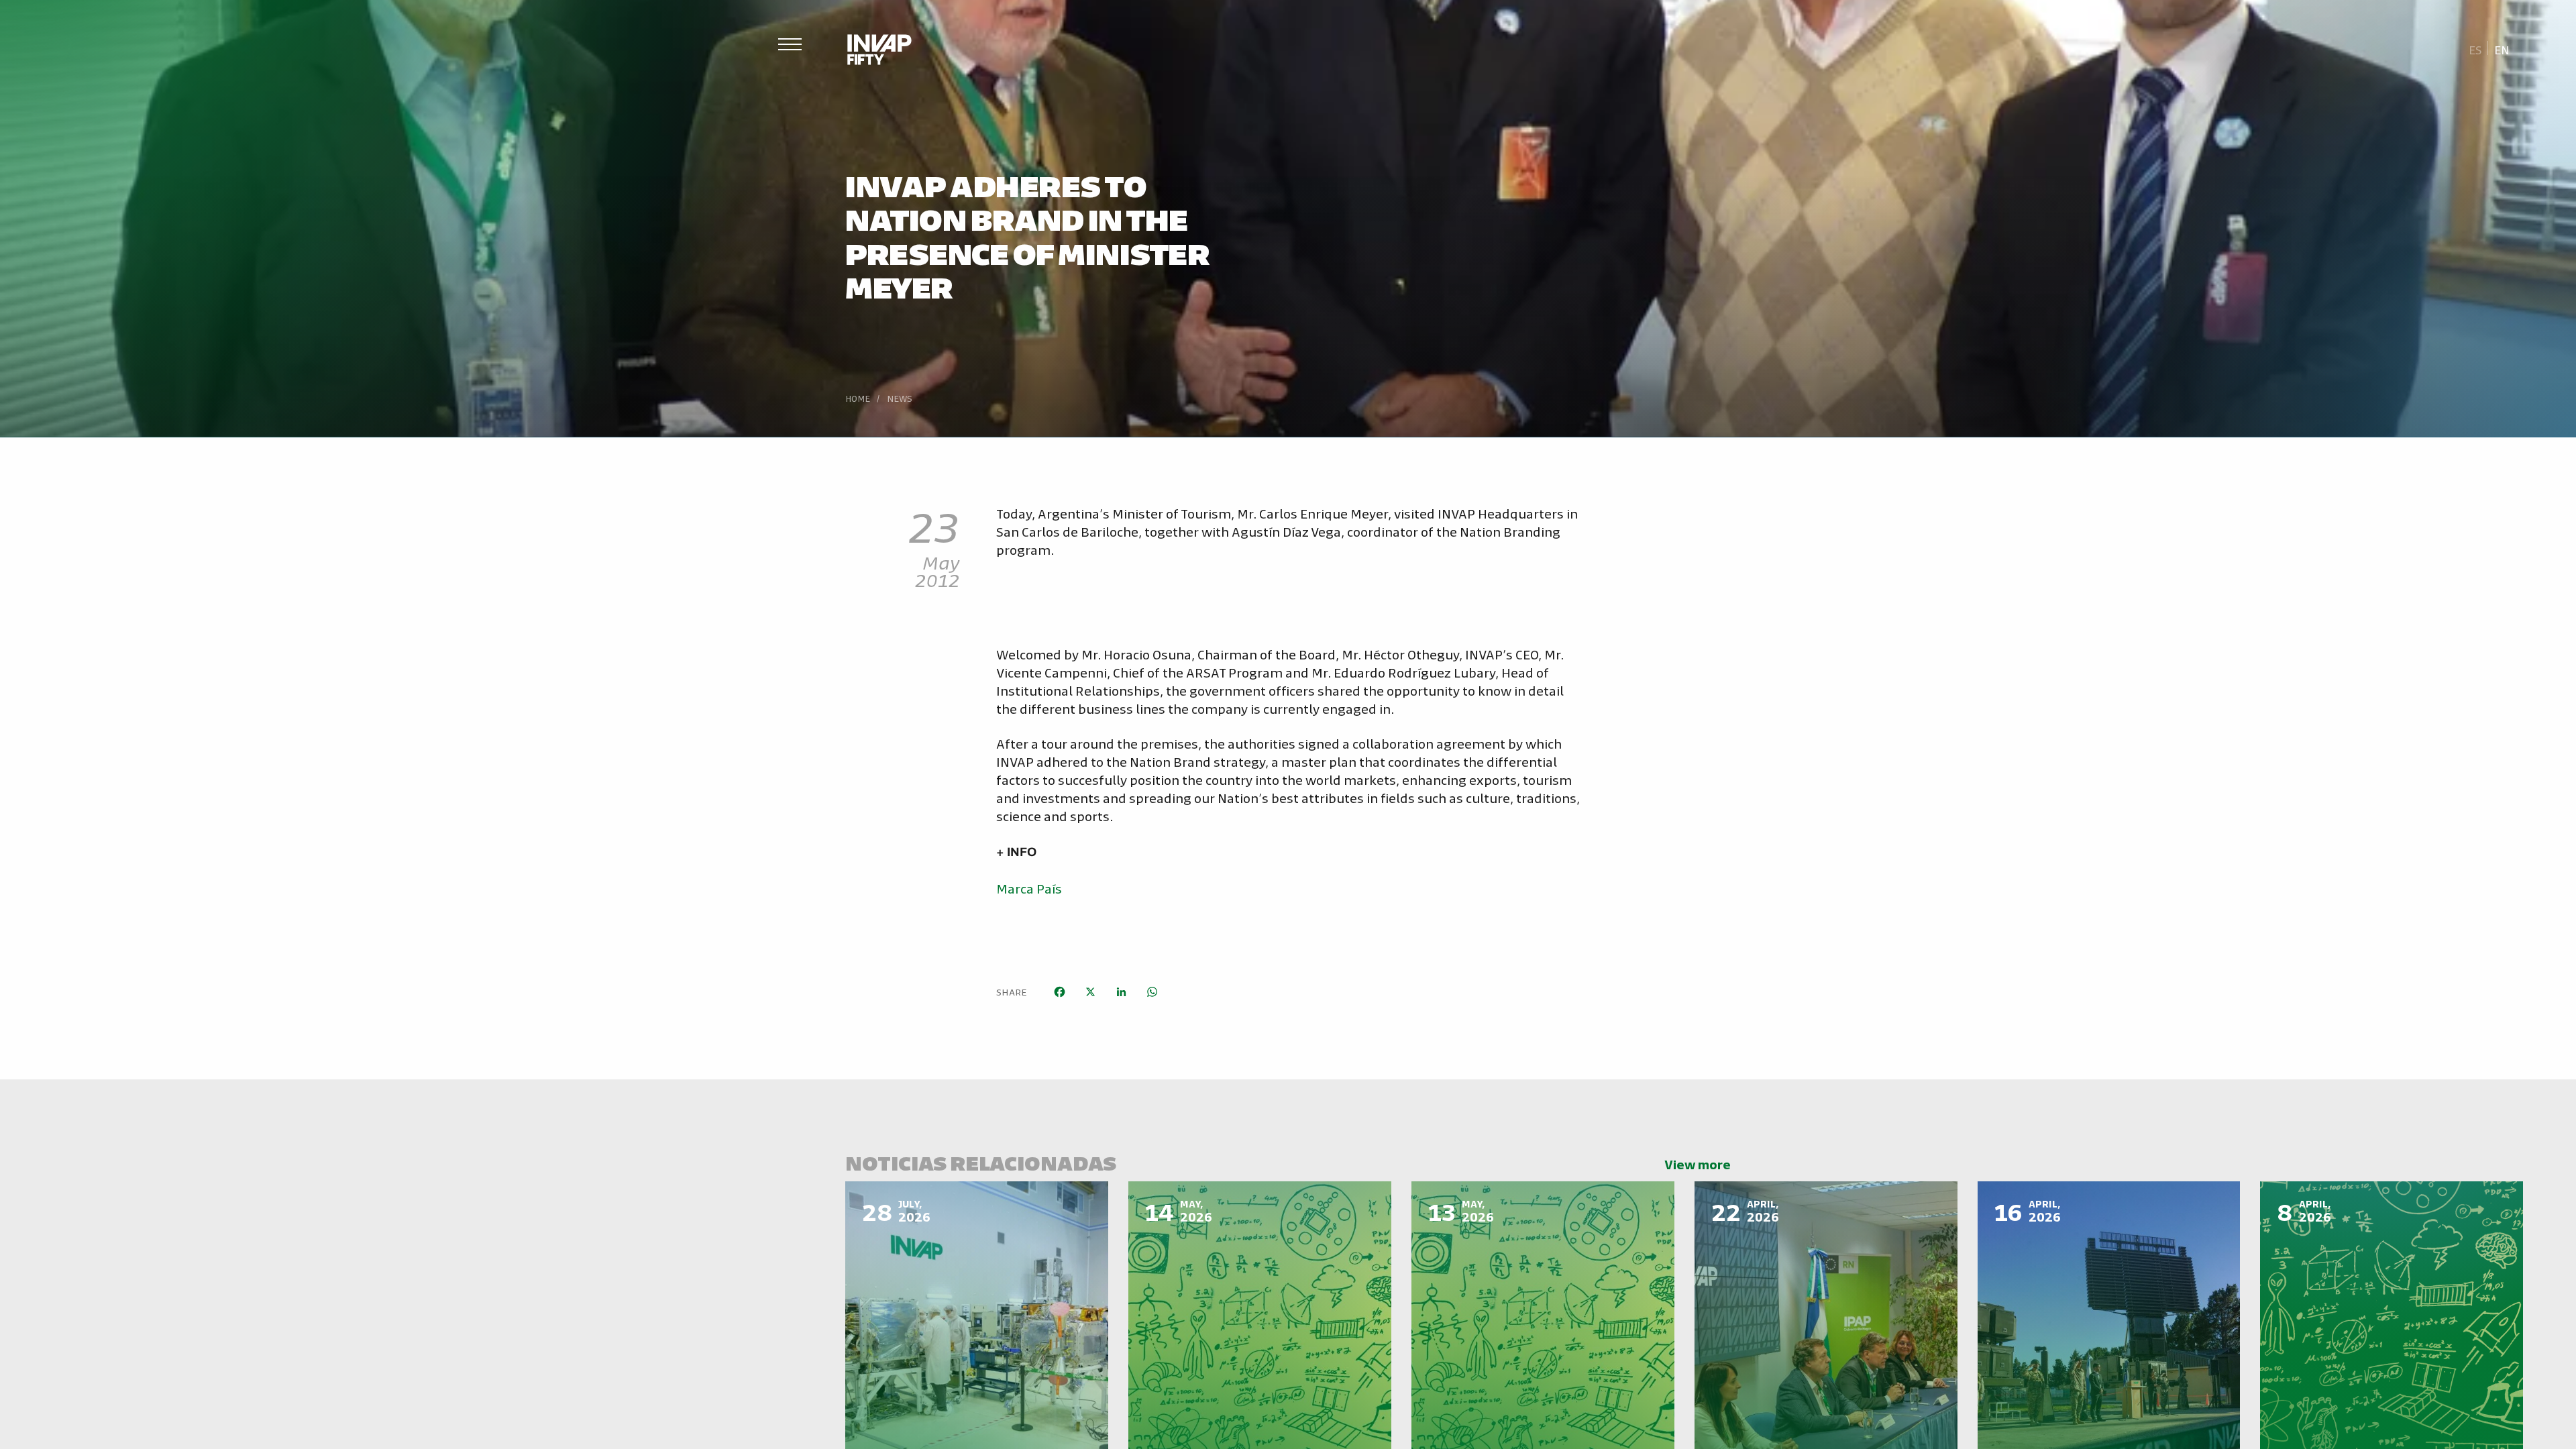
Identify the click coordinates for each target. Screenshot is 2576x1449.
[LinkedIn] (1121, 992)
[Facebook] (1059, 992)
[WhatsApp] (1152, 992)
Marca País (1029, 888)
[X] (1090, 992)
